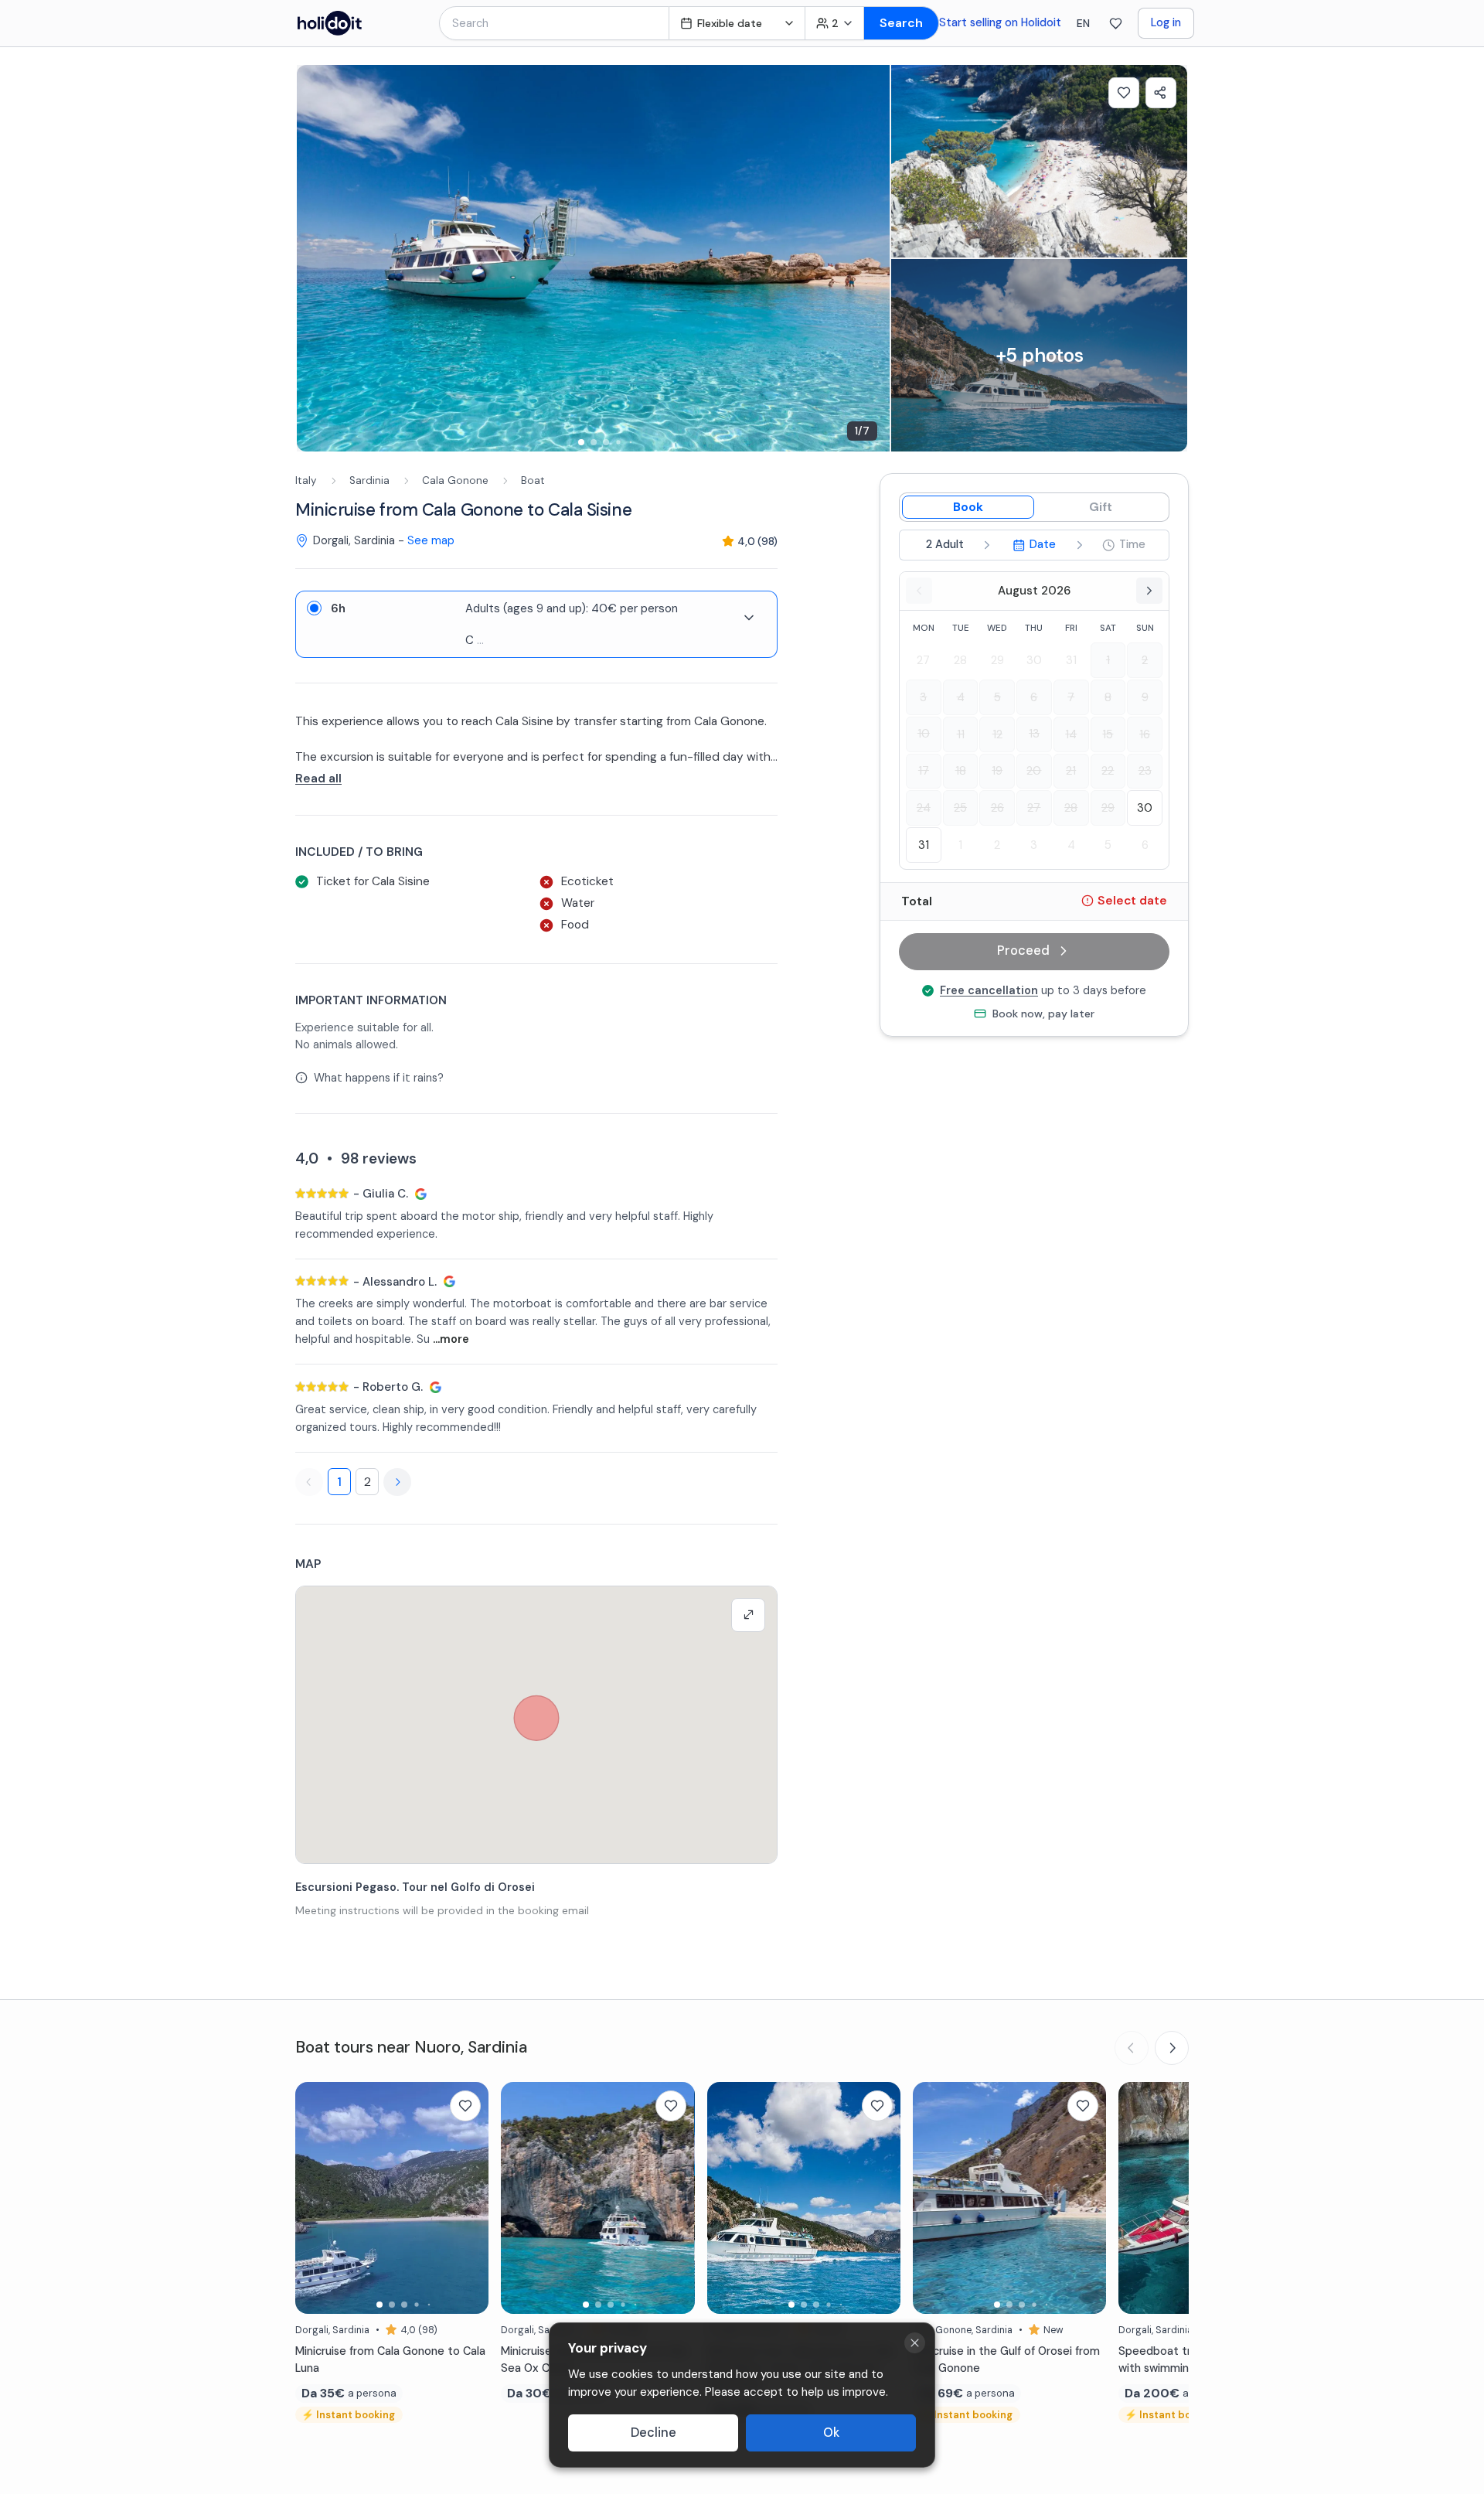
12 (997, 734)
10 (924, 734)
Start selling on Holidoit (1000, 22)
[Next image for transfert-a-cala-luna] (469, 2198)
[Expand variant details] (749, 618)
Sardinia (369, 480)
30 (1034, 660)
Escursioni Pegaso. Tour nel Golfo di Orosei (415, 1887)
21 (1071, 771)
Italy (306, 480)
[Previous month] (919, 591)
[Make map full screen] (748, 1615)
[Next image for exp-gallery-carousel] (870, 258)
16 (1145, 734)
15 (1108, 734)
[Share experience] (1161, 93)
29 (997, 660)
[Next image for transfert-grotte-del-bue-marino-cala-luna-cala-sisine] (881, 2198)
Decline (654, 2433)
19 (997, 771)
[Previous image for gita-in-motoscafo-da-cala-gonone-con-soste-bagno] (1138, 2198)
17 (924, 771)
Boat (533, 480)
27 (923, 660)
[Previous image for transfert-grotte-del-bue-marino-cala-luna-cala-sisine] (727, 2198)
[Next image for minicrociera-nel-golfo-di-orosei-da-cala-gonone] (1087, 2198)
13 (1034, 734)
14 (1071, 734)
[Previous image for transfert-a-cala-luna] (315, 2198)
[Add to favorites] (1124, 93)
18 (961, 771)
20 (1034, 771)
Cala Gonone (455, 480)
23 (1145, 771)
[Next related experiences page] (1172, 2048)
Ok (831, 2433)
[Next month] (1149, 591)
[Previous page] (309, 1482)
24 (924, 807)
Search (901, 23)
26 (997, 807)
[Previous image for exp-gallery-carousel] (316, 258)
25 (960, 807)
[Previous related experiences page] (1132, 2048)
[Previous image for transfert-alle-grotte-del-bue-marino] (520, 2198)
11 (961, 734)
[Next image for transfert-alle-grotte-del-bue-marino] (676, 2198)
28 (960, 660)
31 (1071, 660)
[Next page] (397, 1482)
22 (1108, 771)
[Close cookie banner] (915, 2343)
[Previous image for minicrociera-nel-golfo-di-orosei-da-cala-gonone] (932, 2198)
